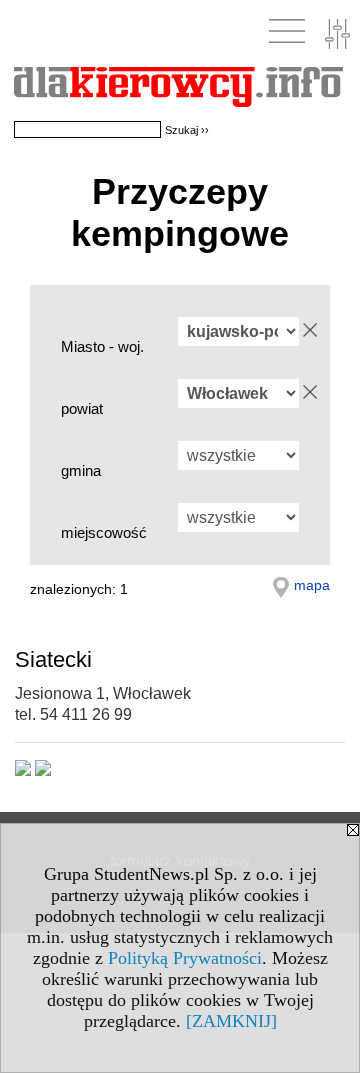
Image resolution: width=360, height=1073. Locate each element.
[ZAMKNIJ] (231, 1021)
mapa (312, 585)
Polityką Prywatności (185, 958)
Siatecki (53, 659)
